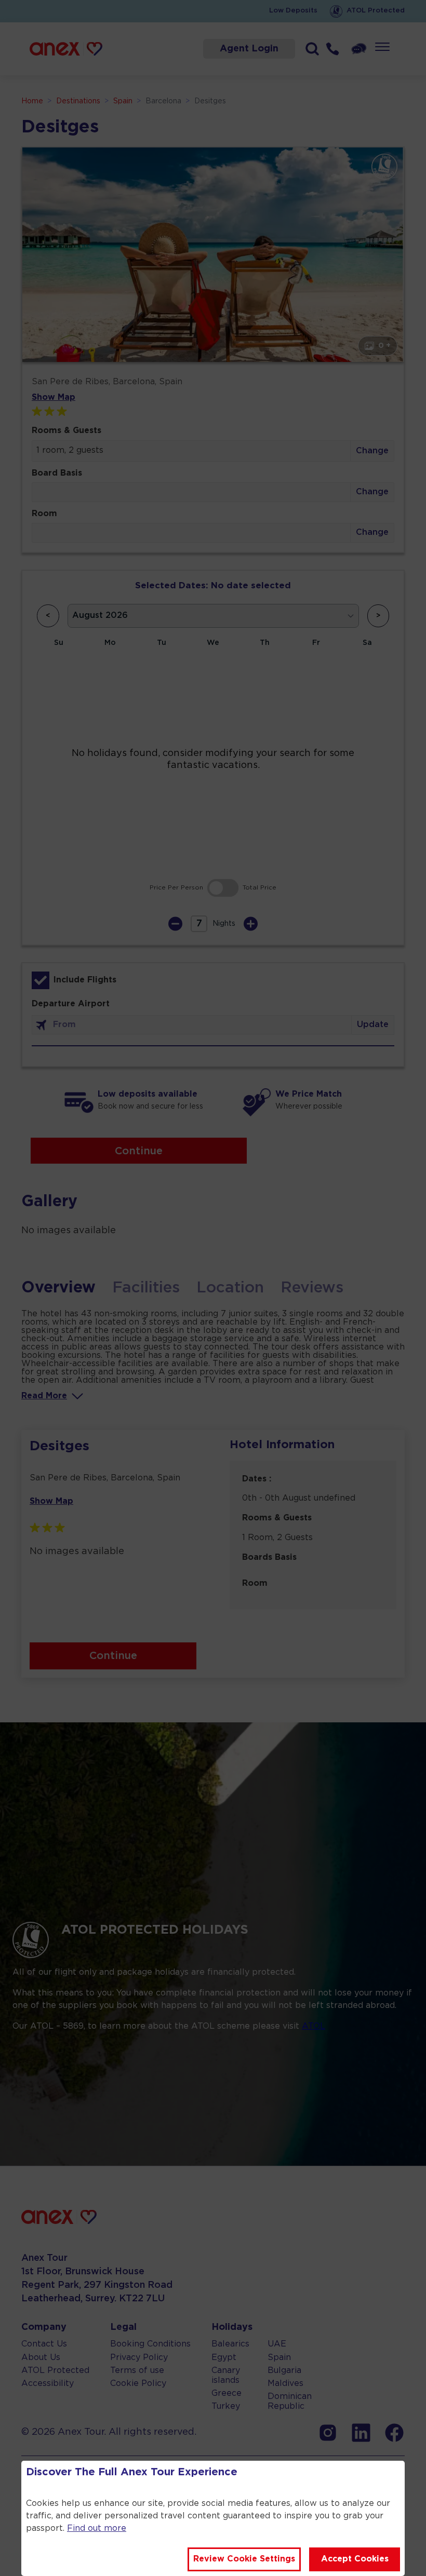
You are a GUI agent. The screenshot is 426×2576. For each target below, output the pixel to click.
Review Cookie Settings (244, 2559)
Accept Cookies (355, 2559)
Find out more (97, 2528)
